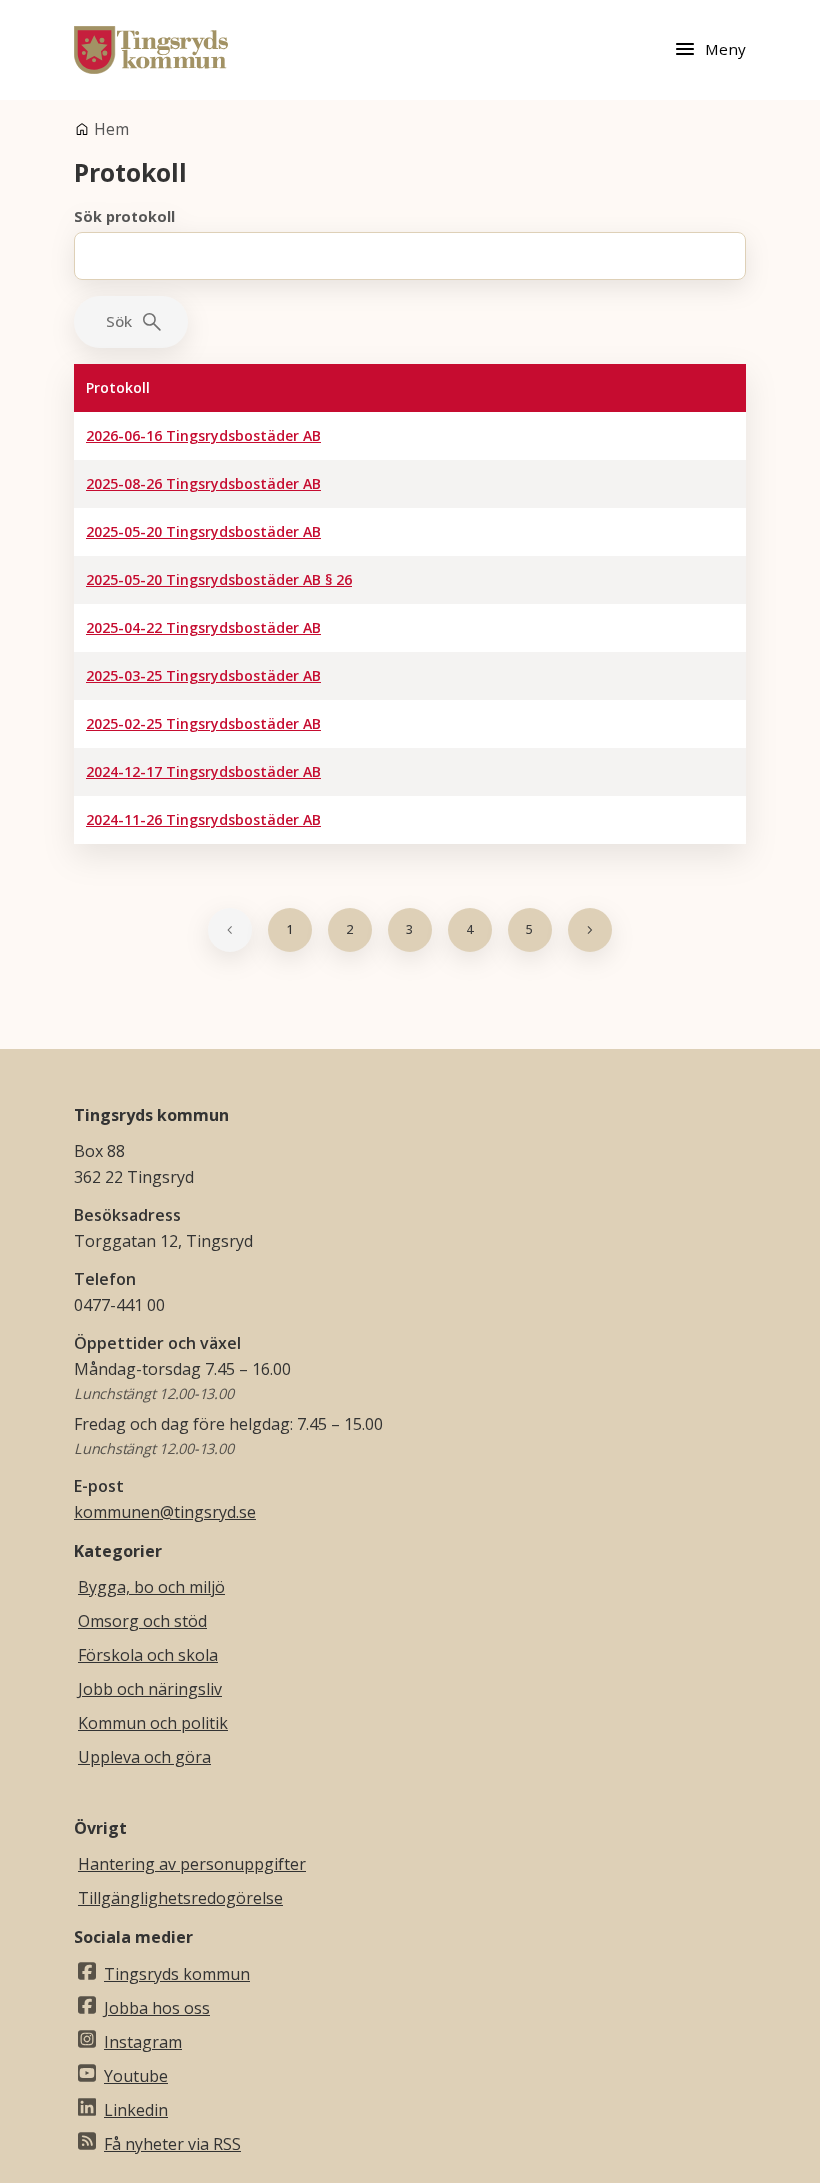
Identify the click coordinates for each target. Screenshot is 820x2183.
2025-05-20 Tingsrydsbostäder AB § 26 (219, 579)
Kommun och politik (153, 1723)
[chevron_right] (590, 930)
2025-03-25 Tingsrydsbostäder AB (203, 675)
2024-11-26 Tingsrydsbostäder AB (203, 819)
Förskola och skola (148, 1655)
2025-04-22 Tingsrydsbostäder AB (203, 627)
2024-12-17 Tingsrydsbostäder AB (203, 771)
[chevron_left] (230, 930)
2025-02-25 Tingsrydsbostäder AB (203, 723)
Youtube (136, 2076)
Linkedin (136, 2110)
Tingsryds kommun (177, 1974)
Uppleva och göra (144, 1757)
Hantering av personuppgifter (192, 1864)
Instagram (143, 2042)
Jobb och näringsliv (150, 1689)
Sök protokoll (124, 216)
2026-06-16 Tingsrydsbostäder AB (203, 435)
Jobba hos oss (157, 2008)
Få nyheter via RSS (172, 2144)
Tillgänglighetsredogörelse (180, 1898)
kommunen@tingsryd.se (165, 1512)
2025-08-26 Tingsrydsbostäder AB (203, 483)
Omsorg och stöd (142, 1621)
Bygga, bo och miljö (151, 1587)
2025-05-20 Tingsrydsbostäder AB (203, 531)
